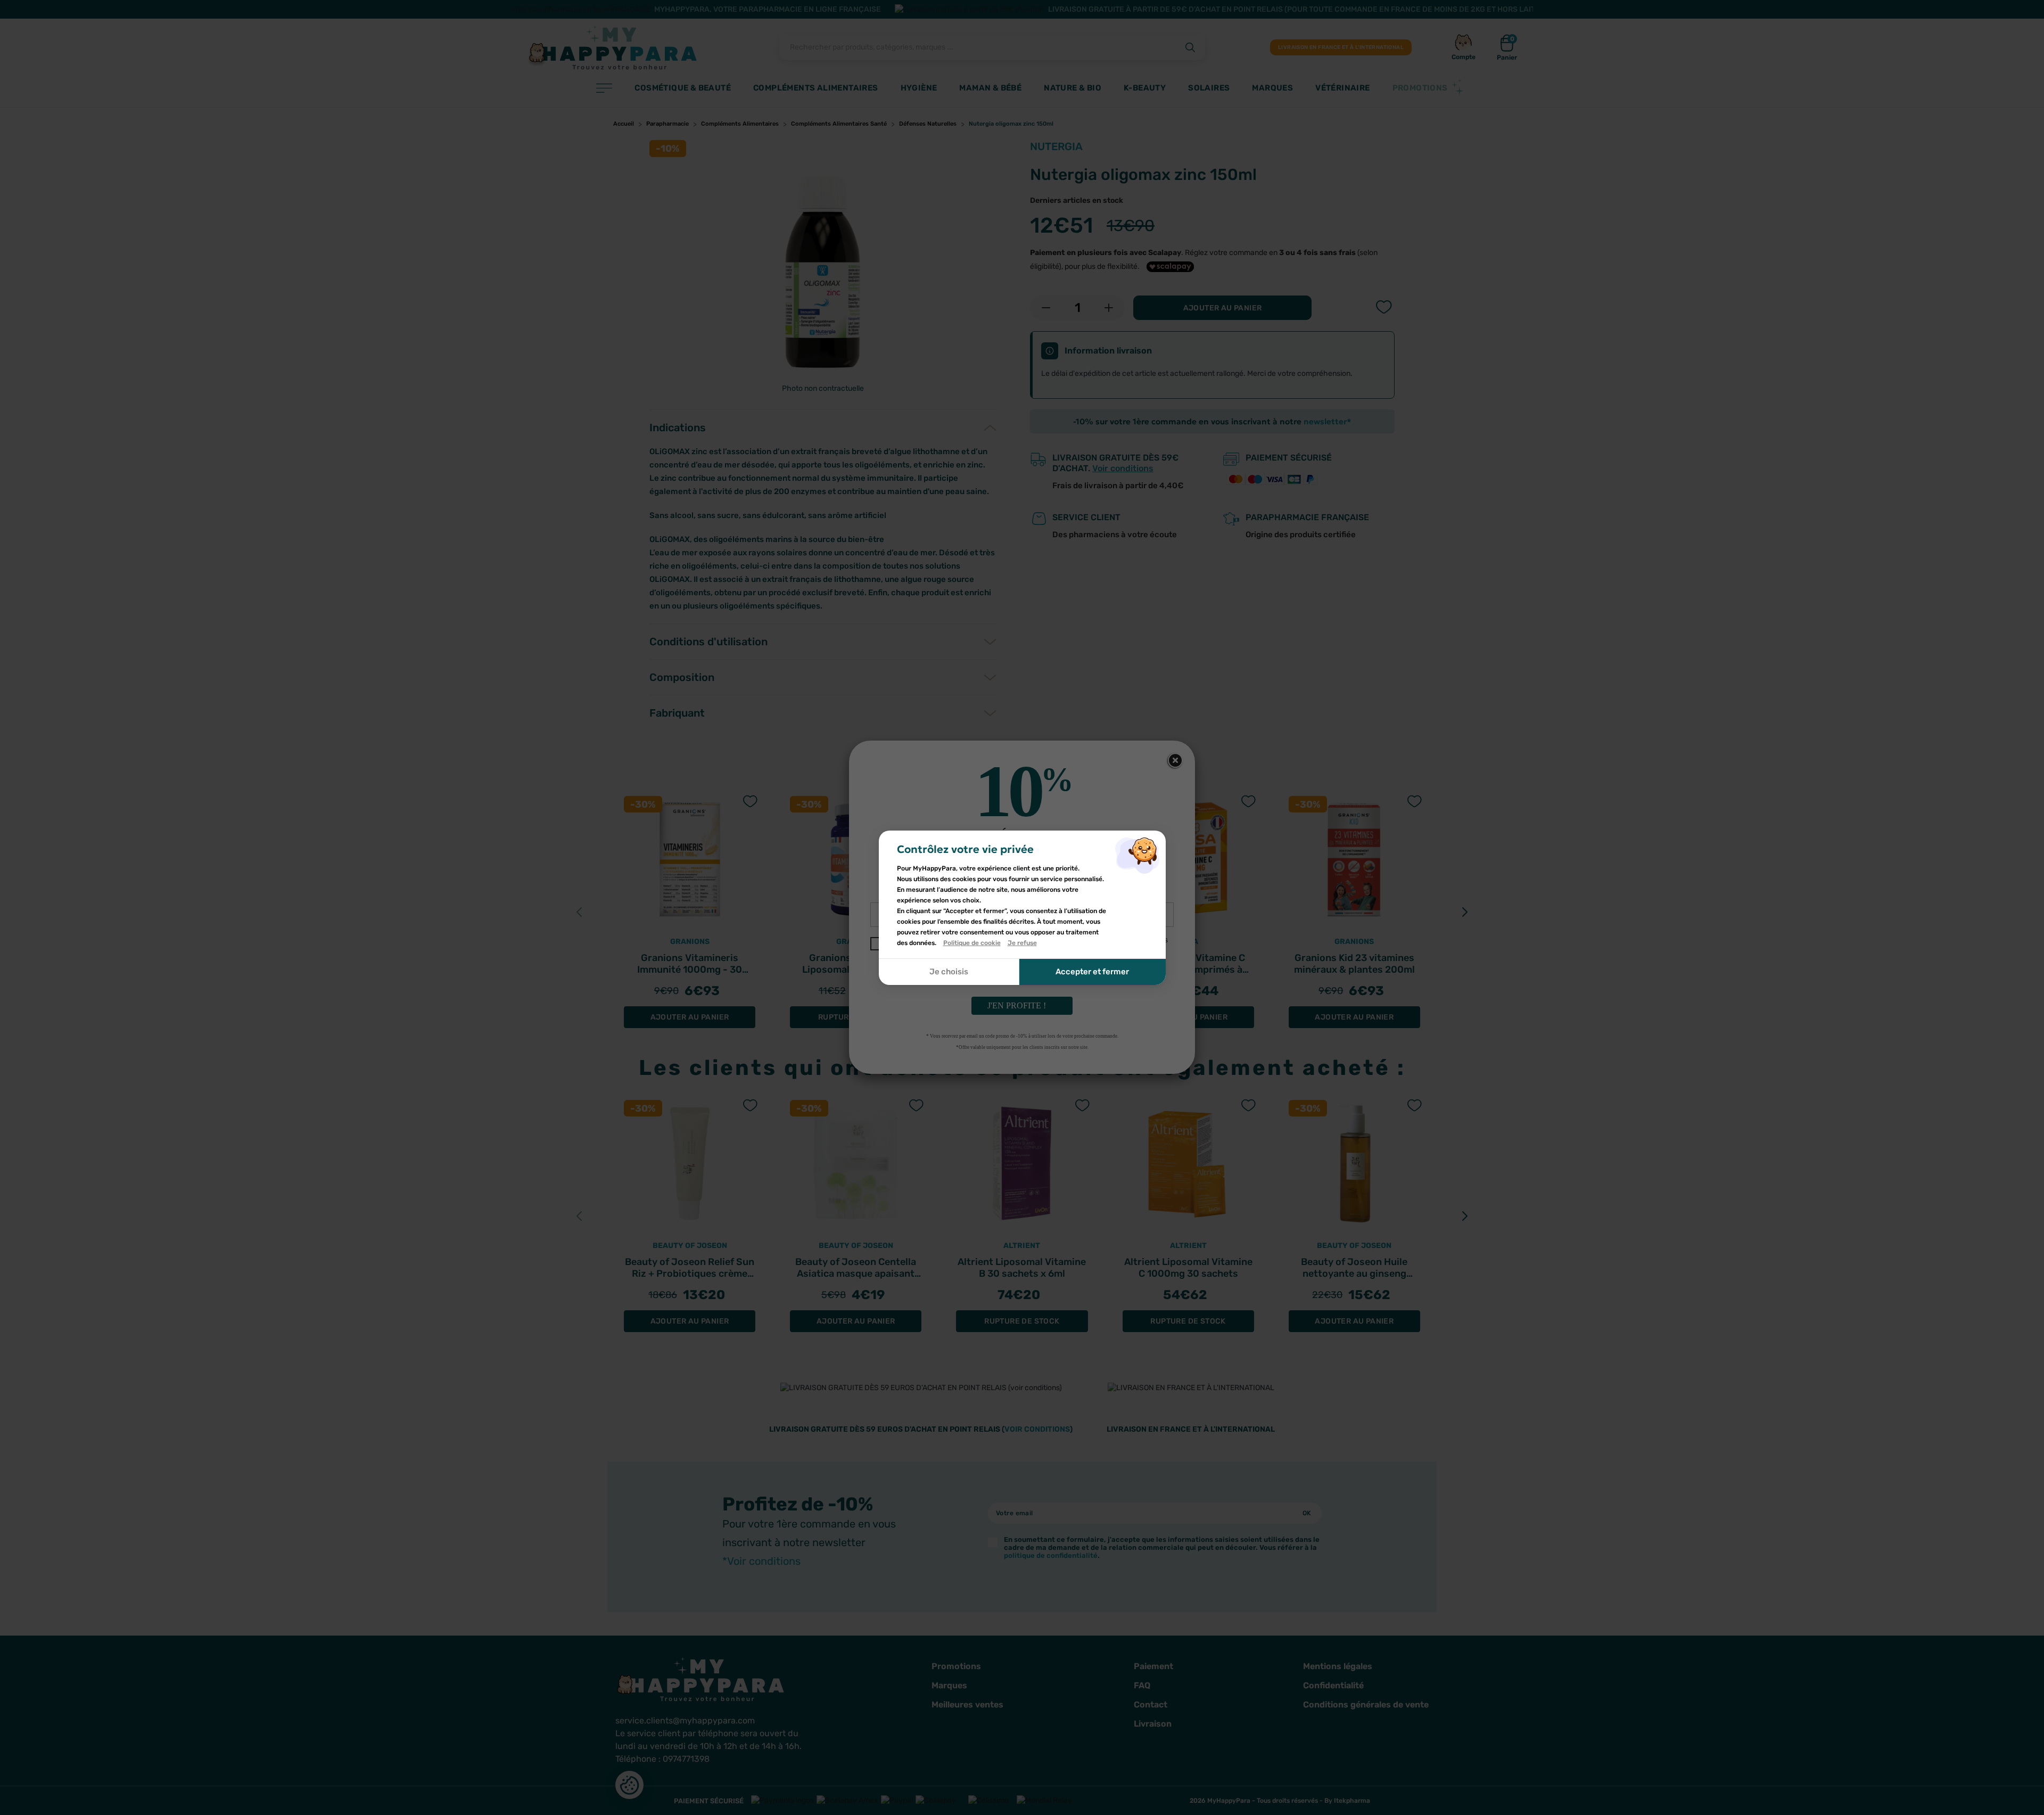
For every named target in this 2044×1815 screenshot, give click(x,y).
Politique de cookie (972, 943)
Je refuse (1022, 943)
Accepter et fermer (1092, 972)
